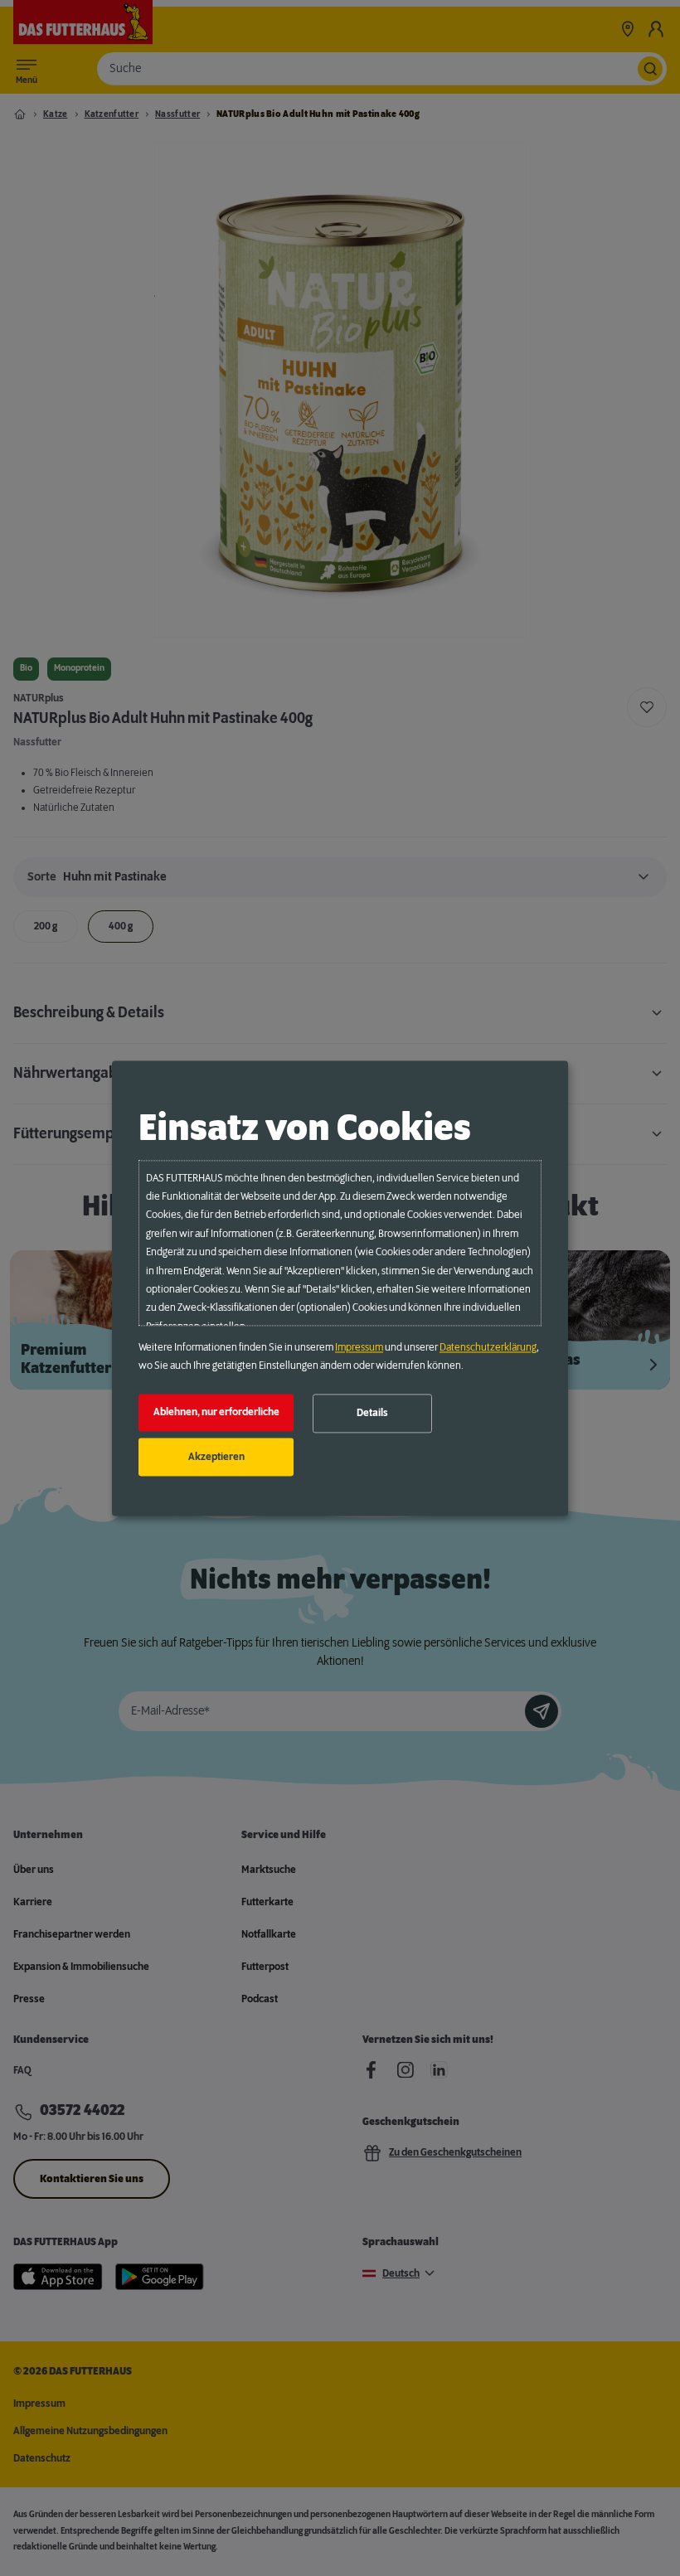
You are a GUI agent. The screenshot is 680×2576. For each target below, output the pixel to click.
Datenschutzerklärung (488, 1347)
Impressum (359, 1347)
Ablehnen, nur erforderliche (216, 1413)
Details (372, 1414)
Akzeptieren (216, 1457)
